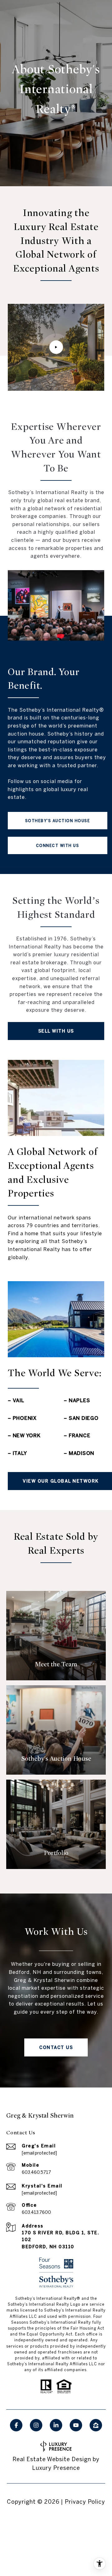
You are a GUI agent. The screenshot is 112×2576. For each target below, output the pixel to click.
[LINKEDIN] (56, 2425)
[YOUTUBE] (76, 2425)
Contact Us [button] (56, 2047)
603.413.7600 (36, 2212)
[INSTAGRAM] (36, 2425)
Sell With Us (56, 1031)
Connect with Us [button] (58, 845)
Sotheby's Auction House (58, 821)
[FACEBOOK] (16, 2425)
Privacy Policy (85, 2502)
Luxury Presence (56, 2468)
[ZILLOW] (96, 2425)
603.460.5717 (36, 2172)
